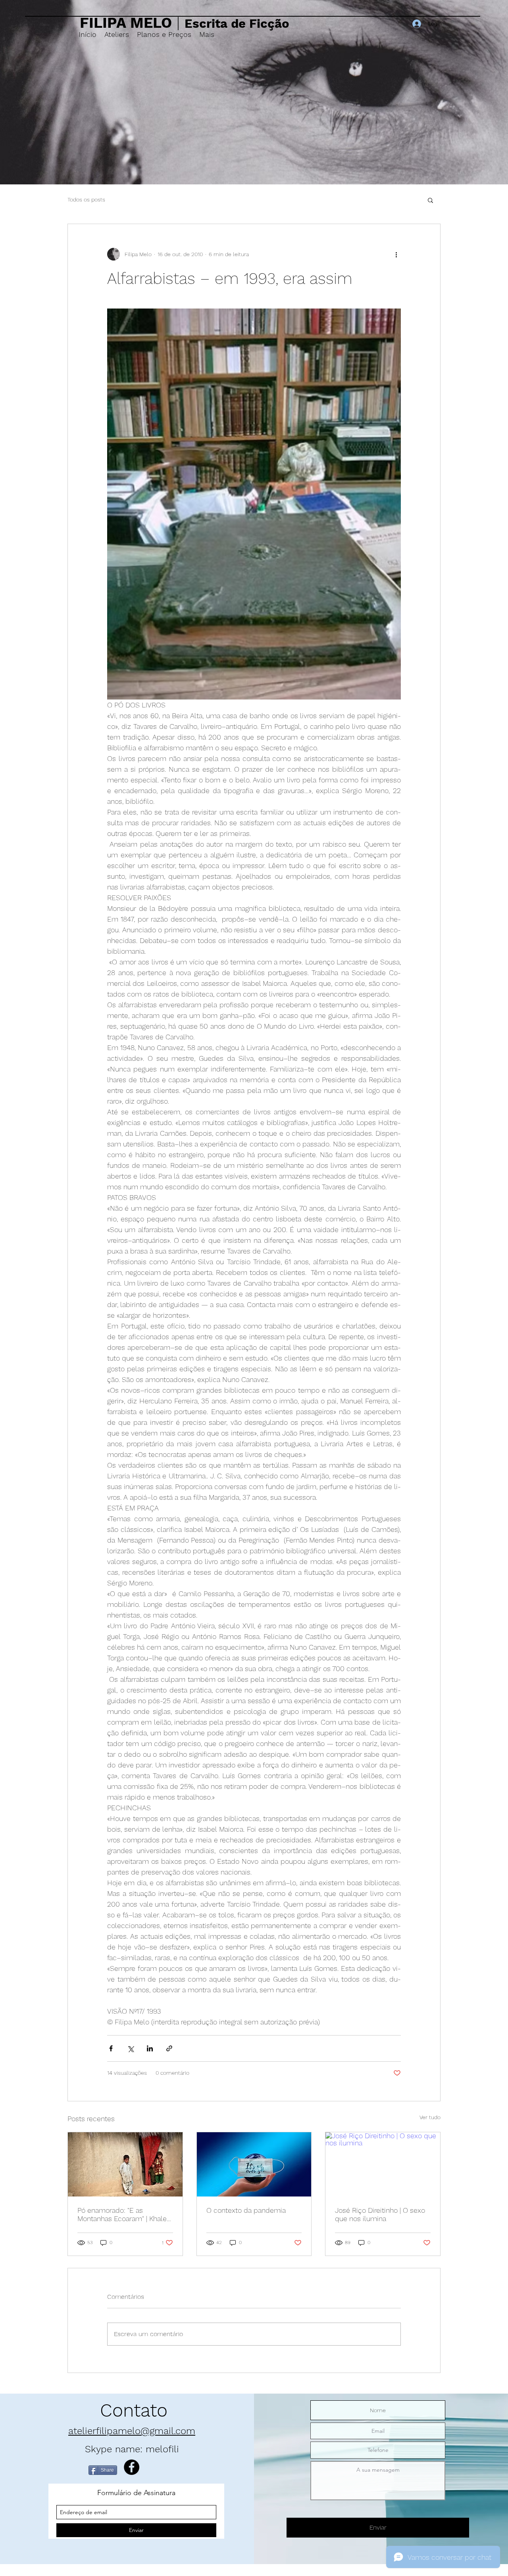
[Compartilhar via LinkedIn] (150, 2048)
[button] (430, 200)
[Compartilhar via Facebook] (111, 2048)
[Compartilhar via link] (169, 2048)
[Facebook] (132, 2467)
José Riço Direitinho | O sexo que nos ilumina (380, 2214)
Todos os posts (86, 199)
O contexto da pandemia (246, 2210)
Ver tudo (430, 2117)
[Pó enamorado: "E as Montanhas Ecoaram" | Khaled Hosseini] (125, 2164)
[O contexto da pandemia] (254, 2164)
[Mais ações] (396, 254)
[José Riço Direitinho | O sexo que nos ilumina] (383, 2164)
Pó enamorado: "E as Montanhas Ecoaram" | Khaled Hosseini (124, 2214)
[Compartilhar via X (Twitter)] (130, 2048)
